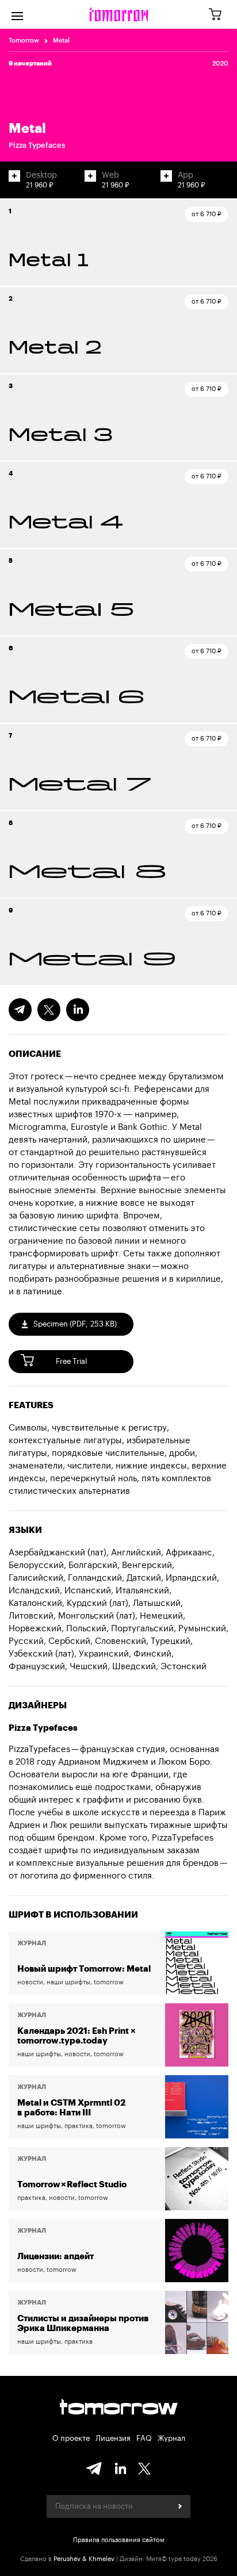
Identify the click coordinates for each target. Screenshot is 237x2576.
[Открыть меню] (17, 14)
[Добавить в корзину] (14, 176)
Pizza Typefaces (37, 145)
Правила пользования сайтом (119, 2540)
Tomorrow (24, 41)
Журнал (171, 2438)
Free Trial (71, 1361)
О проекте (71, 2438)
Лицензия (113, 2438)
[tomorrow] (119, 14)
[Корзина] (219, 15)
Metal (61, 41)
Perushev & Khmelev (84, 2559)
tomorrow (119, 2408)
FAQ (144, 2438)
